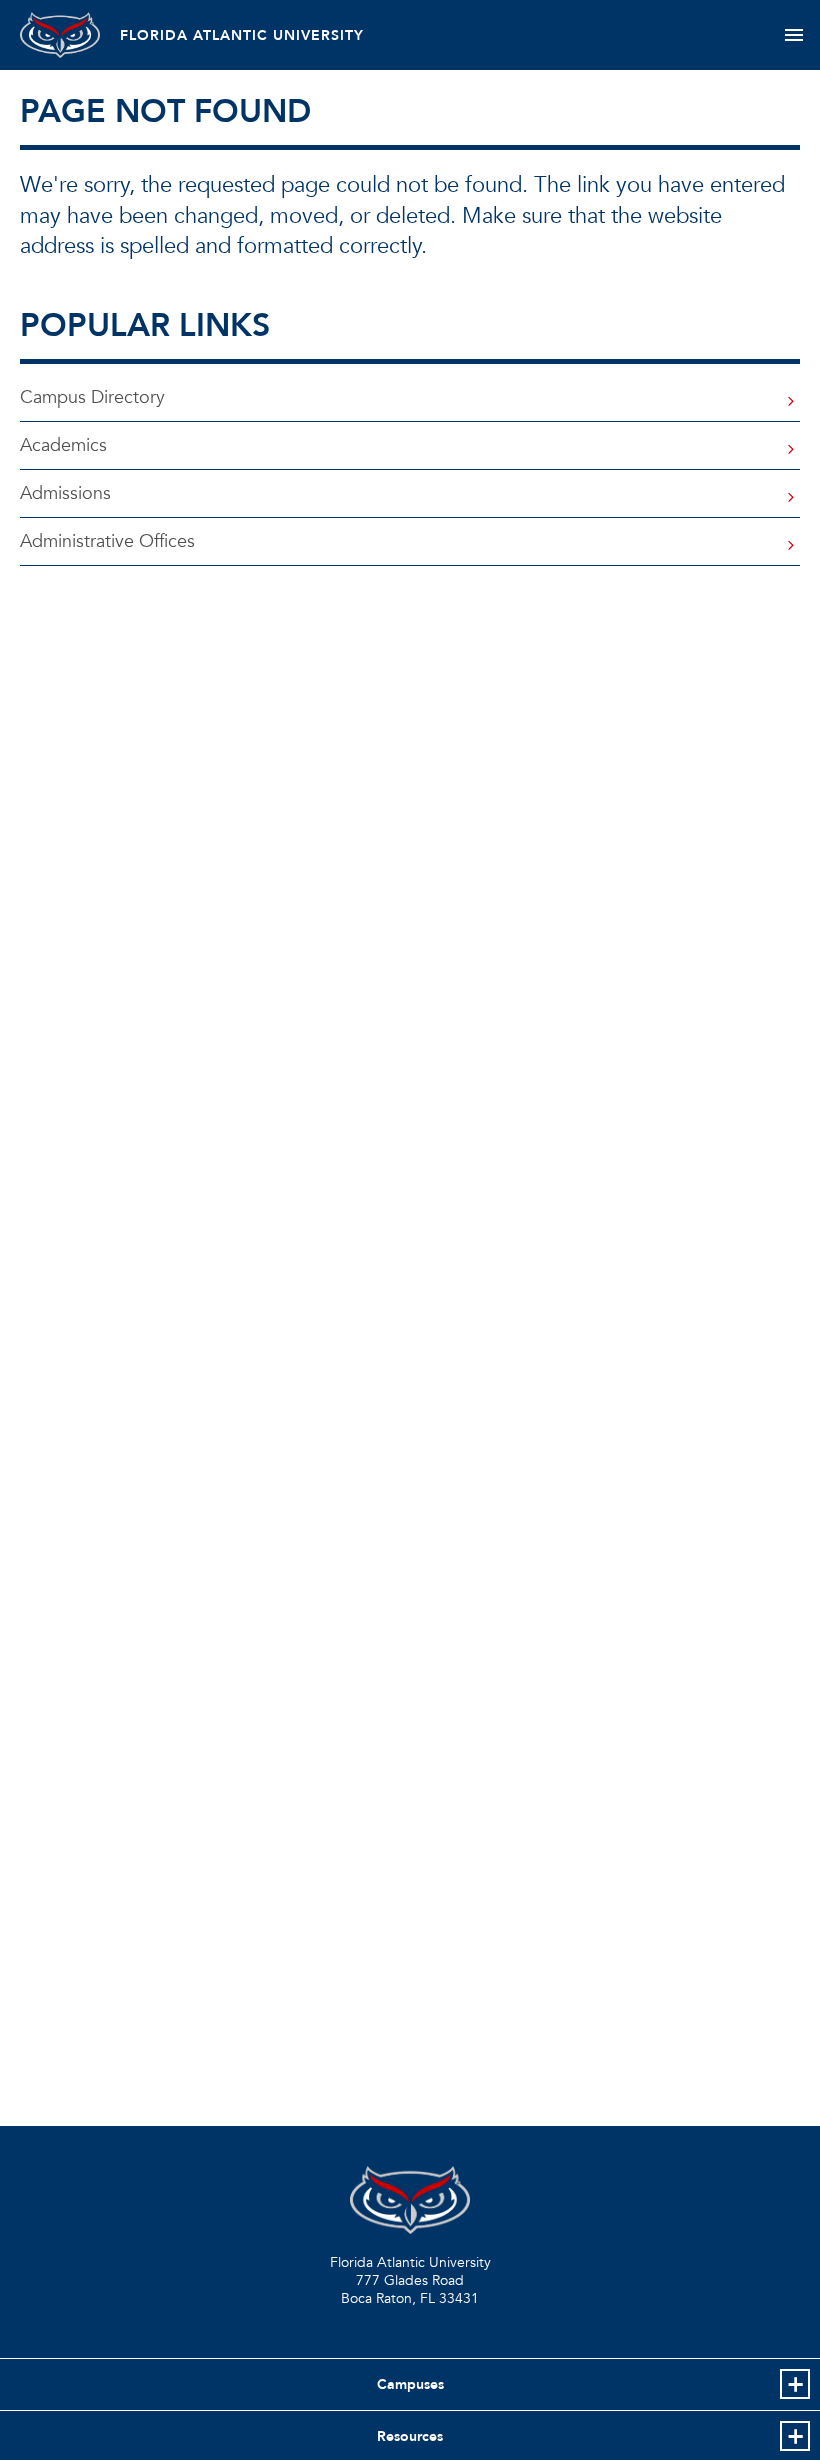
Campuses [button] (410, 2384)
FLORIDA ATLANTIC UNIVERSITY (242, 35)
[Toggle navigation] (793, 35)
